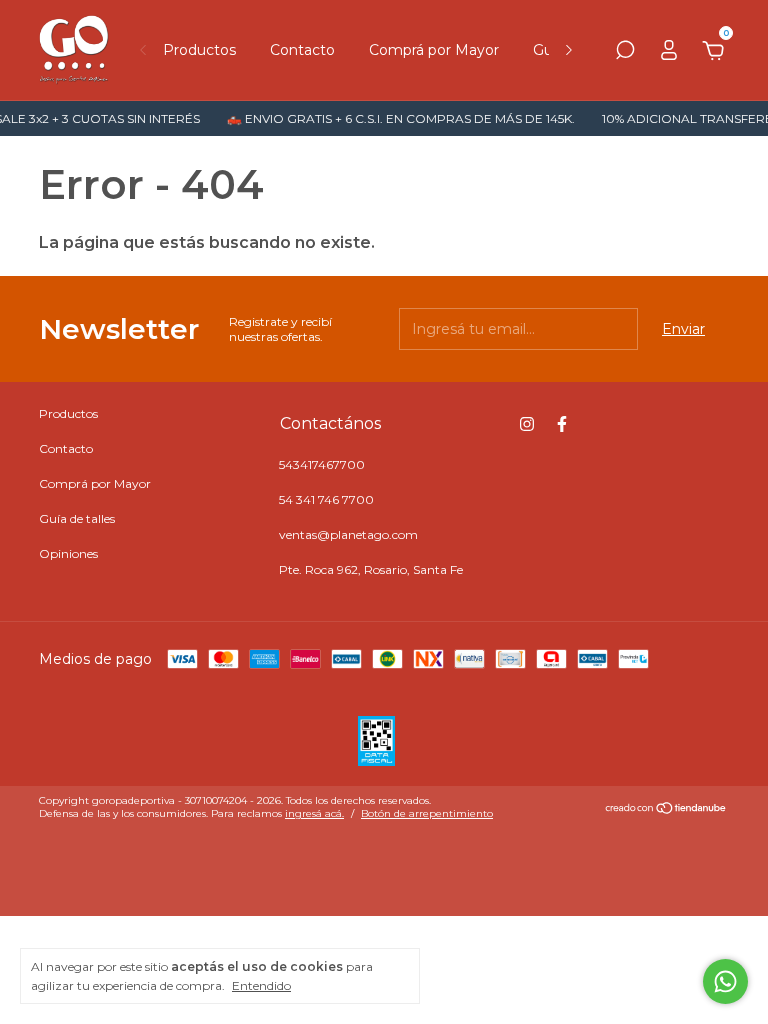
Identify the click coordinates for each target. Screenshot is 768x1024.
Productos (199, 50)
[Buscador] (625, 53)
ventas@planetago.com (348, 534)
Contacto (302, 50)
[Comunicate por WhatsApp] (725, 981)
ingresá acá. (314, 813)
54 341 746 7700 (326, 499)
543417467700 (322, 464)
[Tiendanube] (666, 810)
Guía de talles (77, 518)
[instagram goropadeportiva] (527, 424)
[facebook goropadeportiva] (562, 424)
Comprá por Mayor (434, 50)
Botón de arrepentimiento (427, 813)
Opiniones (68, 553)
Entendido (261, 985)
